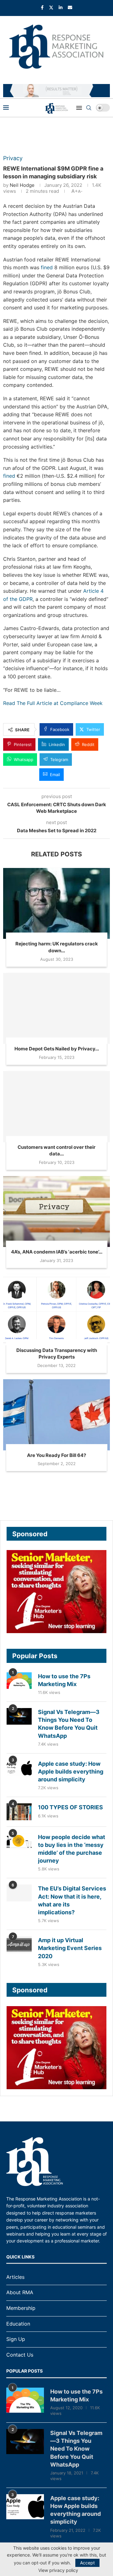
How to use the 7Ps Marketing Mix (64, 1680)
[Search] (89, 108)
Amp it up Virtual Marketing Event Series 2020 (70, 1948)
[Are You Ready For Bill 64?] (56, 1415)
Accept (87, 2563)
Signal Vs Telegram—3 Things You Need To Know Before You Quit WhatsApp (69, 1724)
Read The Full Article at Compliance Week (53, 703)
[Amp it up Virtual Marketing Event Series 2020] (19, 1945)
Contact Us (20, 2355)
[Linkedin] (61, 7)
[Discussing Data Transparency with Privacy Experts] (56, 1310)
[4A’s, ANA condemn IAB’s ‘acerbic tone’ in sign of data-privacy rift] (56, 1212)
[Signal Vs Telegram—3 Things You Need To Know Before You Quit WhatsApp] (19, 1716)
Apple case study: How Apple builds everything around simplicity (71, 1772)
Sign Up (16, 2339)
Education (18, 2324)
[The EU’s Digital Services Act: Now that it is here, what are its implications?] (19, 1893)
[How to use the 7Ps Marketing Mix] (19, 1681)
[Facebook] (42, 7)
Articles (15, 2277)
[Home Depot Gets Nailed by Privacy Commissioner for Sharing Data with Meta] (56, 1009)
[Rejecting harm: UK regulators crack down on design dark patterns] (56, 904)
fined (47, 267)
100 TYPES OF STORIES (70, 1807)
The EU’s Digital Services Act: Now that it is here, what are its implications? (72, 1900)
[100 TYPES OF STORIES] (19, 1812)
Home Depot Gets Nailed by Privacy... (57, 1049)
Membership (21, 2308)
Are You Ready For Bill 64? (56, 1455)
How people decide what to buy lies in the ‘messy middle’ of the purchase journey (72, 1849)
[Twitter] (51, 7)
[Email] (70, 7)
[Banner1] (56, 1592)
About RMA (20, 2292)
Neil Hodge (22, 185)
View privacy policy (58, 2570)
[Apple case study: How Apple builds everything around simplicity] (19, 1768)
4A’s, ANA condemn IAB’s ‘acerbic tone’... (57, 1252)
